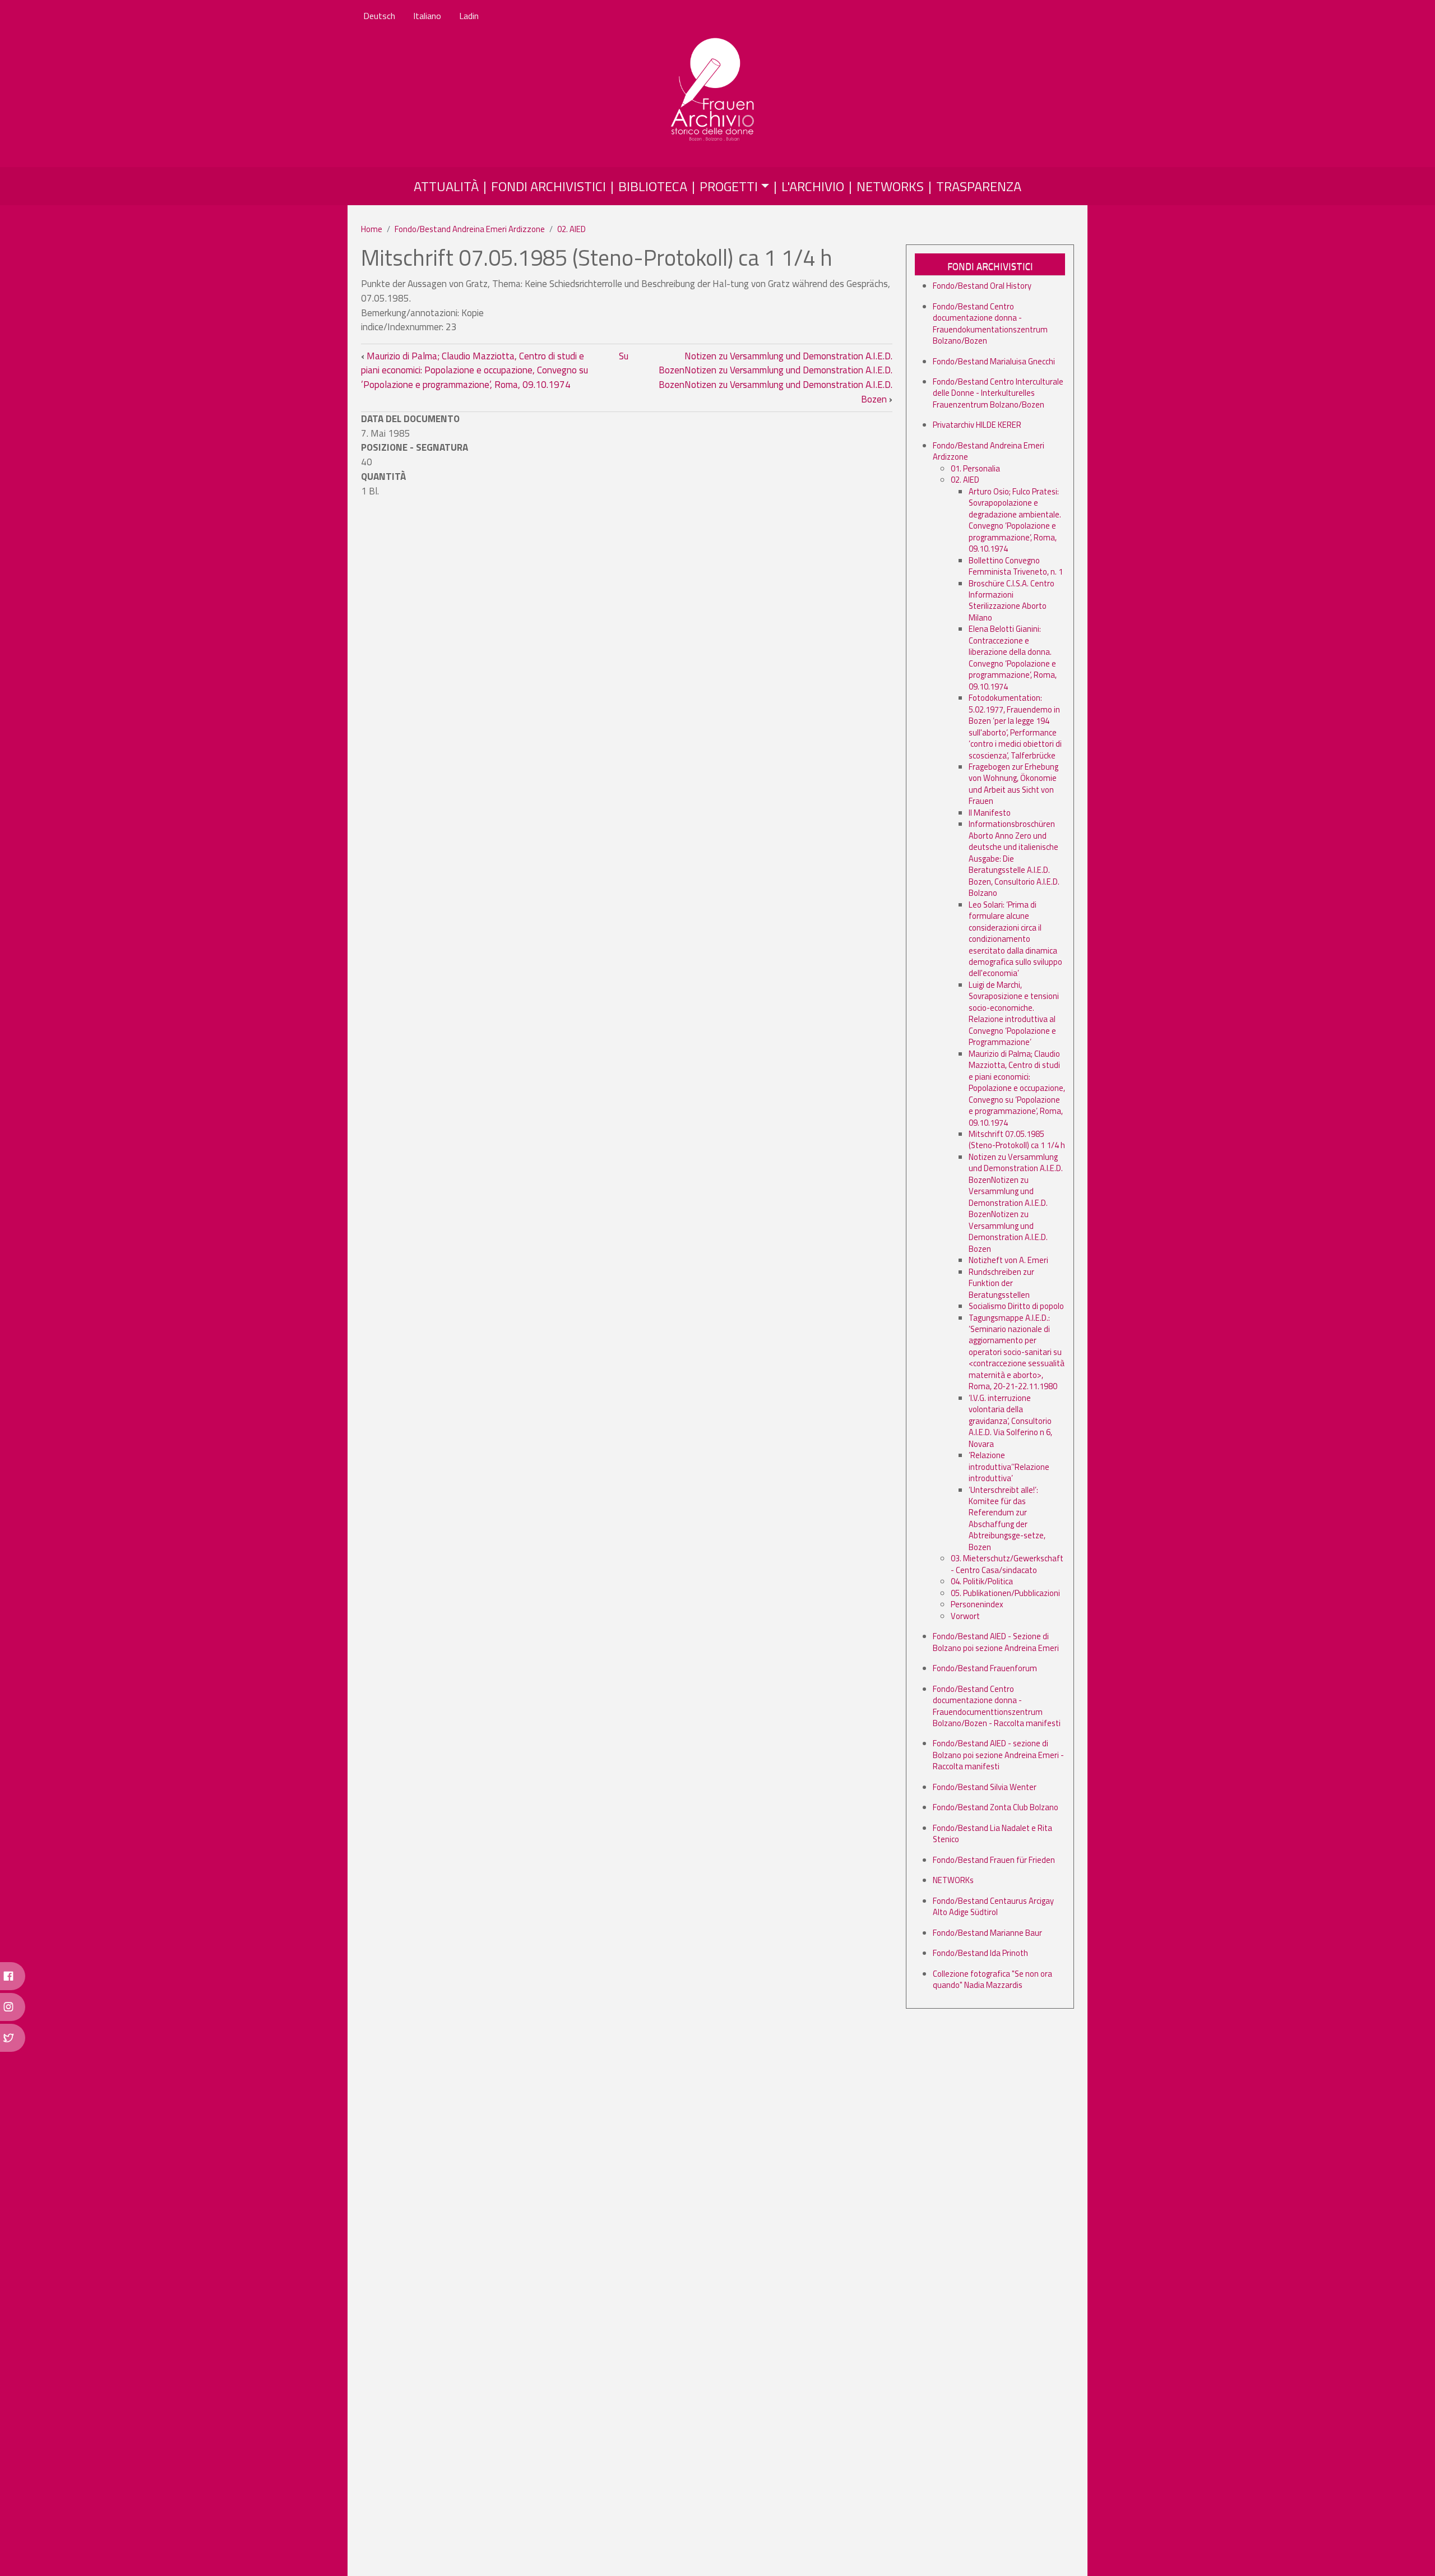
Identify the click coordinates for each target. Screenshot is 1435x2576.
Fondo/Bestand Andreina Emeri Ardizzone (470, 229)
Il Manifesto (990, 813)
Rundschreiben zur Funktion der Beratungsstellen (1001, 1283)
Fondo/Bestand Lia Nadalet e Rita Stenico (992, 1833)
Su (624, 356)
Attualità (446, 186)
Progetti (729, 186)
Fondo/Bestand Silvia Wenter (985, 1787)
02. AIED (571, 229)
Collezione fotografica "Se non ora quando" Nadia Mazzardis (992, 1979)
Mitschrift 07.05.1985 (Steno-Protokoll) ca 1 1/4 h (1017, 1139)
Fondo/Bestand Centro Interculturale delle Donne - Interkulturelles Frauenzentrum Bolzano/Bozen (998, 393)
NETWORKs (890, 186)
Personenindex (977, 1604)
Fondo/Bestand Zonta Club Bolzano (996, 1807)
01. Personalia (975, 468)
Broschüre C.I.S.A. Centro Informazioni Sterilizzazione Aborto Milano (1012, 600)
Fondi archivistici (548, 186)
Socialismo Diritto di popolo (1016, 1306)
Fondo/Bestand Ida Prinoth (980, 1953)
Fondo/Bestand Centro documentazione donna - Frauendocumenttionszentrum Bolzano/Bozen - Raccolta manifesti (997, 1706)
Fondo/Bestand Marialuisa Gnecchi (994, 361)
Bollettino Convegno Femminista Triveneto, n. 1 (1016, 566)
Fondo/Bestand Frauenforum (985, 1668)
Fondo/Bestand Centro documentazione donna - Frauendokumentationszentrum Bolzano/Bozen (990, 323)
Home (372, 229)
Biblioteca (653, 186)
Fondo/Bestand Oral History (982, 286)
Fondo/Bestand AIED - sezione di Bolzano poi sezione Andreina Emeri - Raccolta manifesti (998, 1755)
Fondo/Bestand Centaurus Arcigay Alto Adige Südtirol (993, 1906)
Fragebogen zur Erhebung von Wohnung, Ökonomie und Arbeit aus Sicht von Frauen (1013, 784)
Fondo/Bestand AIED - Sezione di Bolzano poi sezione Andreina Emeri (996, 1642)
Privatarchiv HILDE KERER (977, 425)
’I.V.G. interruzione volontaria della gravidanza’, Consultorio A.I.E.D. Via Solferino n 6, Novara (1010, 1421)
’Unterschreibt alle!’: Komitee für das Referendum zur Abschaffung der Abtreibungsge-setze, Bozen (1007, 1518)
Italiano (427, 16)
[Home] (713, 90)
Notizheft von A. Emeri (1008, 1260)
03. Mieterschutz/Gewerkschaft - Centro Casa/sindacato (1007, 1564)
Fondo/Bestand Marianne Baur (987, 1933)
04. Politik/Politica (982, 1581)
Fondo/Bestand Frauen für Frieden (994, 1860)
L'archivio (813, 186)
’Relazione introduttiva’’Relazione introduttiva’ (1009, 1467)
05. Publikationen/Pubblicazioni (1005, 1593)
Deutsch (379, 16)
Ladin (469, 16)
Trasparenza (979, 186)
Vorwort (965, 1616)
